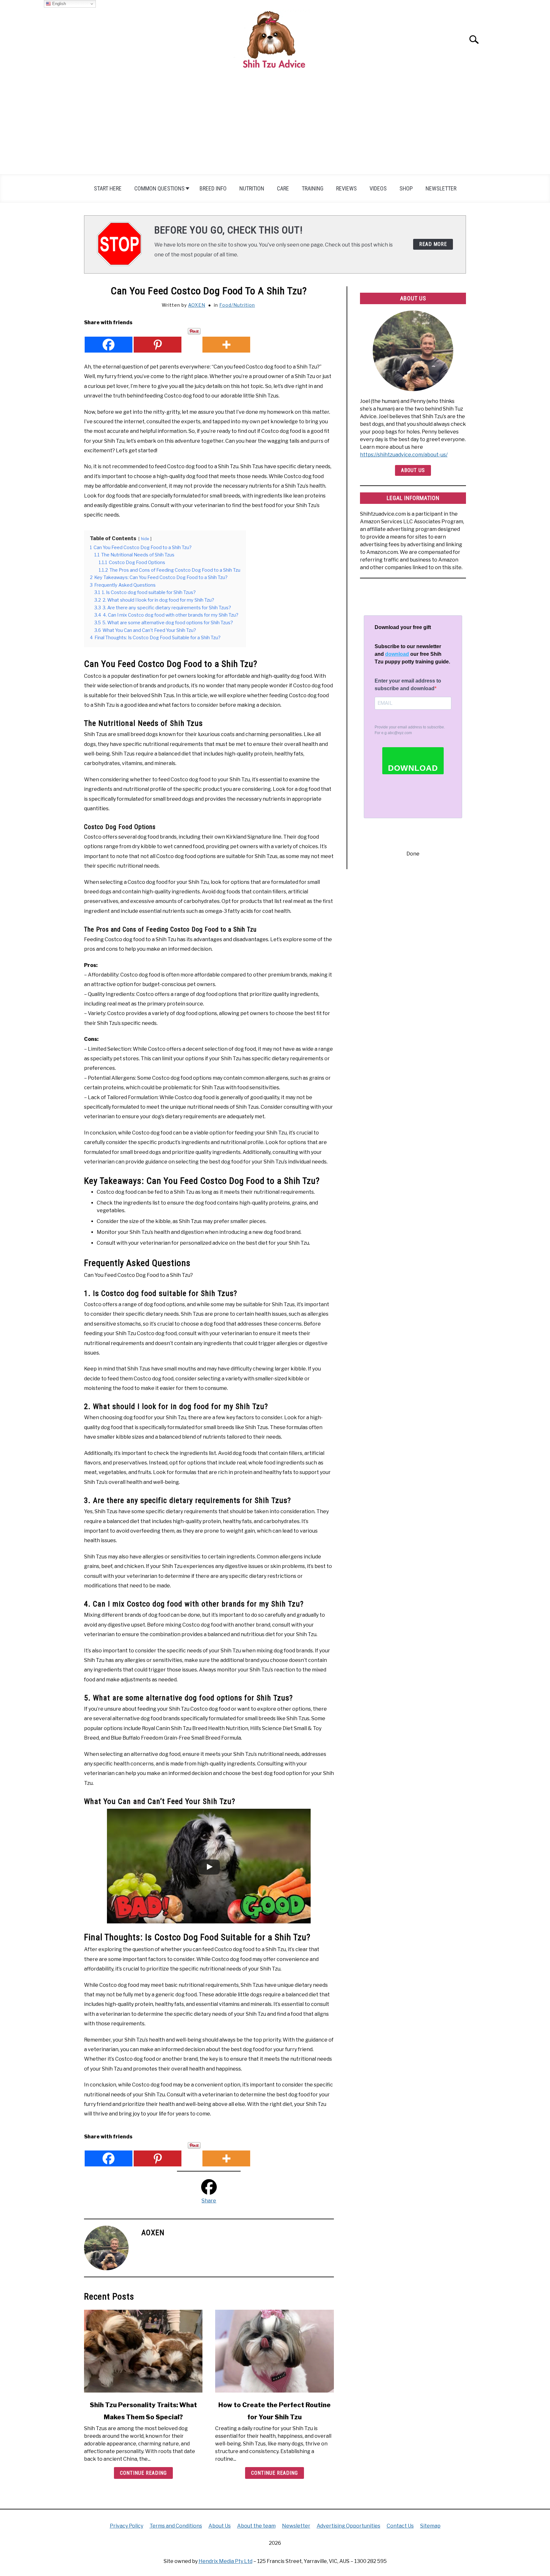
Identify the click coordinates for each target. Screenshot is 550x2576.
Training (313, 188)
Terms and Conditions (176, 2526)
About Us (413, 470)
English (58, 4)
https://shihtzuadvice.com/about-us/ (404, 455)
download (397, 654)
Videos (378, 188)
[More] (226, 340)
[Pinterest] (158, 340)
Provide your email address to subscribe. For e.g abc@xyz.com (410, 730)
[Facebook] (109, 340)
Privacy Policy (127, 2526)
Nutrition (252, 188)
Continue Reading (143, 2473)
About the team (256, 2526)
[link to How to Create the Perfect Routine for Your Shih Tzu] (274, 2351)
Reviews (346, 188)
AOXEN (197, 305)
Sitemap (430, 2526)
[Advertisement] (275, 126)
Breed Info (213, 188)
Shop (406, 188)
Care (283, 188)
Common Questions (159, 188)
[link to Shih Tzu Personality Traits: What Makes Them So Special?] (143, 2351)
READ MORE (433, 244)
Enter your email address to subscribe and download (408, 685)
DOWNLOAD (413, 768)
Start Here (108, 188)
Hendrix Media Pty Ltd (226, 2561)
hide (145, 539)
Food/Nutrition (237, 305)
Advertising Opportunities (349, 2526)
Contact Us (400, 2526)
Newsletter (441, 188)
